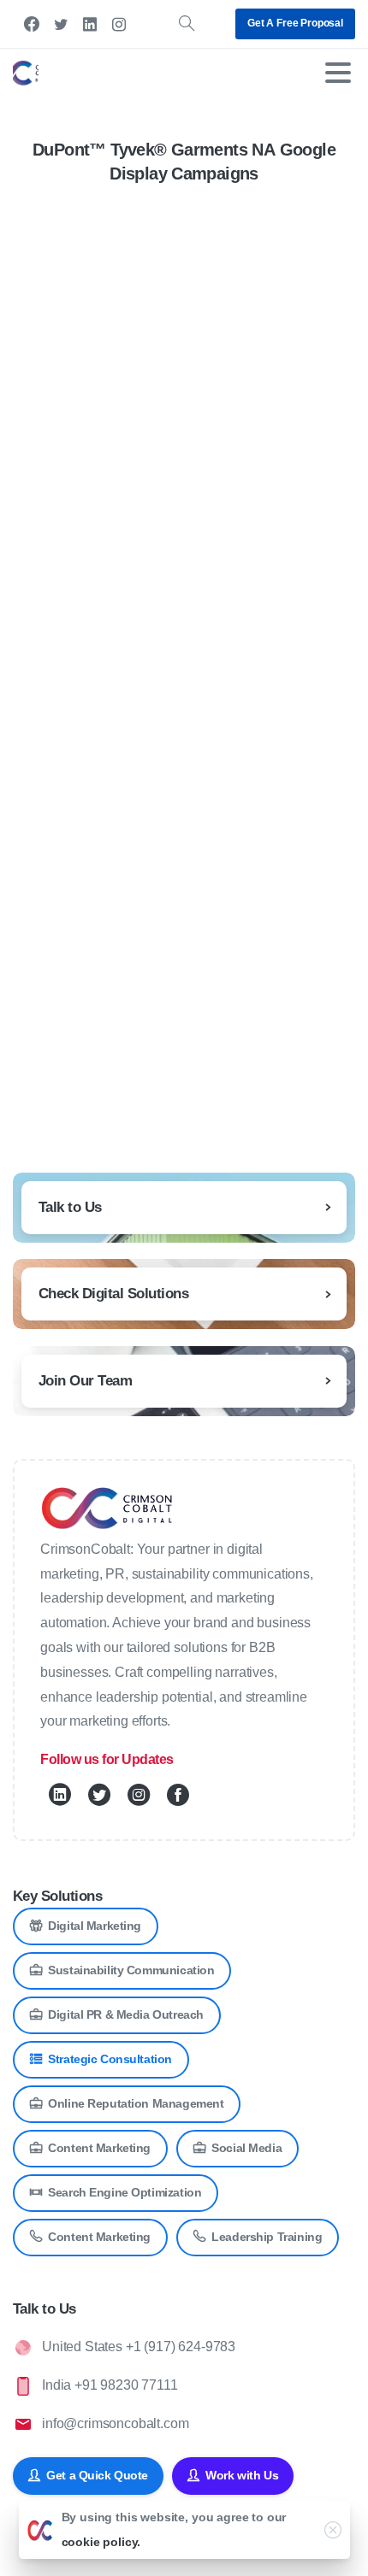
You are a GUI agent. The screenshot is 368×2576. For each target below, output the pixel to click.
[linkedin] (90, 24)
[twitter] (61, 24)
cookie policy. (101, 2542)
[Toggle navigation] (338, 73)
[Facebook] (32, 24)
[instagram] (119, 24)
